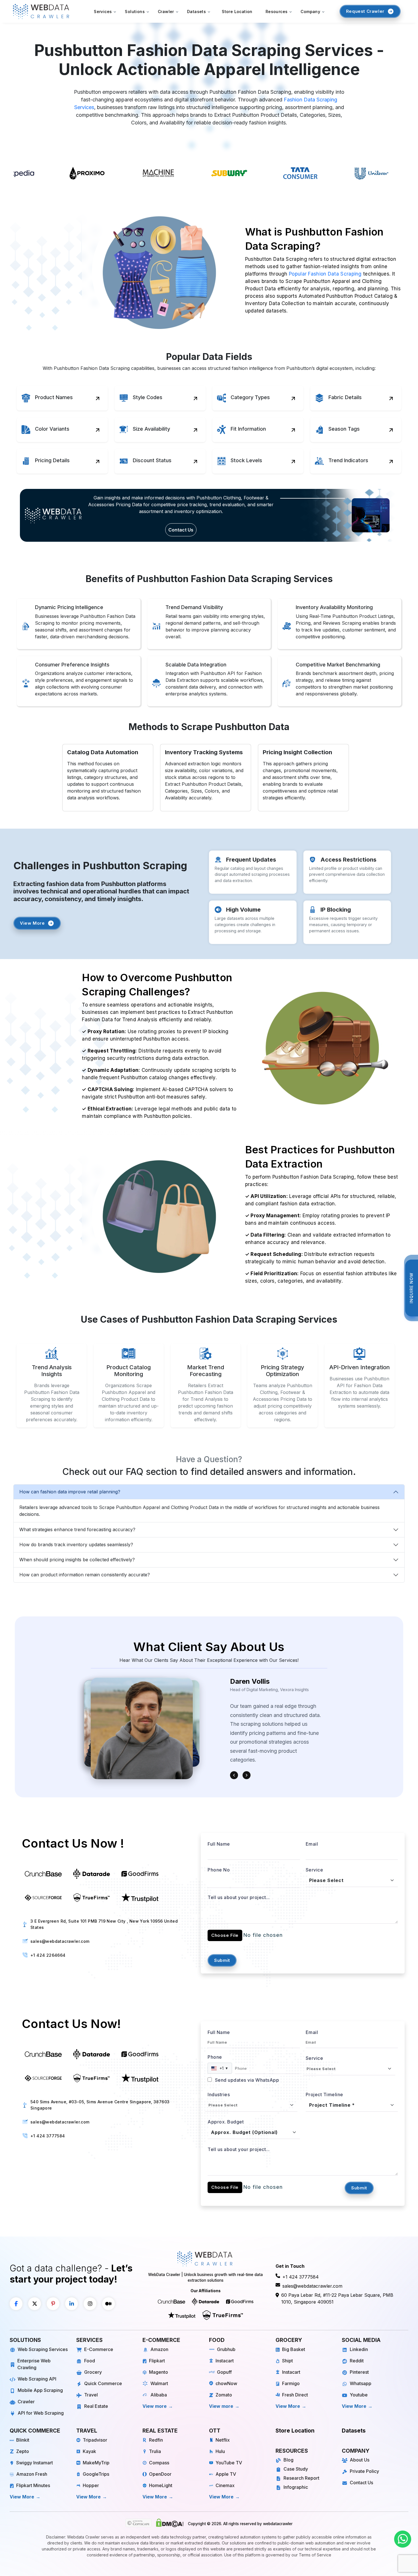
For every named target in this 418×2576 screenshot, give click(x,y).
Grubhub (226, 2349)
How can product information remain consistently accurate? (85, 1575)
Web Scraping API (37, 2379)
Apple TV (226, 2474)
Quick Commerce (103, 2383)
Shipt (287, 2361)
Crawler (26, 2402)
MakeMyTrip (96, 2463)
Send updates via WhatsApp (246, 2080)
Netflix (223, 2440)
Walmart (159, 2383)
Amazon (159, 2349)
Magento (159, 2372)
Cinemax (225, 2485)
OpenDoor (160, 2474)
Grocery (93, 2372)
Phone (215, 2057)
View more (155, 2406)
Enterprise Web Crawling (34, 2364)
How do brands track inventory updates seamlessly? (76, 1545)
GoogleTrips (96, 2474)
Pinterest (359, 2372)
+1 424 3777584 (48, 2136)
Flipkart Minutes (33, 2485)
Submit (222, 1960)
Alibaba (159, 2395)
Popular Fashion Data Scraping (325, 274)
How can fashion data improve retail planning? (70, 1492)
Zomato (224, 2395)
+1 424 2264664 (48, 1955)
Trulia (155, 2451)
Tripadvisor (95, 2440)
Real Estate (96, 2406)
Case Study (296, 2469)
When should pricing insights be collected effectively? (77, 1560)
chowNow (226, 2383)
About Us (360, 2460)
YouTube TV (229, 2463)
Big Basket (294, 2349)
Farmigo (291, 2383)
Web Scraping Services (43, 2349)
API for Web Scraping (41, 2413)
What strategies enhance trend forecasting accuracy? (77, 1529)
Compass (159, 2463)
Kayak (89, 2451)
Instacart (225, 2361)
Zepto (23, 2451)
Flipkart (157, 2361)
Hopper (91, 2485)
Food (90, 2361)
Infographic (296, 2487)
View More (32, 923)
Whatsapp (361, 2383)
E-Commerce (99, 2349)
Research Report (301, 2478)
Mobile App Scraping (40, 2390)
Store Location (237, 12)
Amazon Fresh (32, 2474)
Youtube (359, 2395)
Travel (91, 2395)
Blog (288, 2460)
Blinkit (23, 2440)
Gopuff (224, 2372)
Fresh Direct (295, 2395)
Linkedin (359, 2349)
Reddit (357, 2361)
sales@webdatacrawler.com (60, 1941)
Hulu (220, 2451)
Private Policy (364, 2471)
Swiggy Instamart (35, 2463)
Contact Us (181, 530)
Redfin (156, 2440)
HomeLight (161, 2485)
